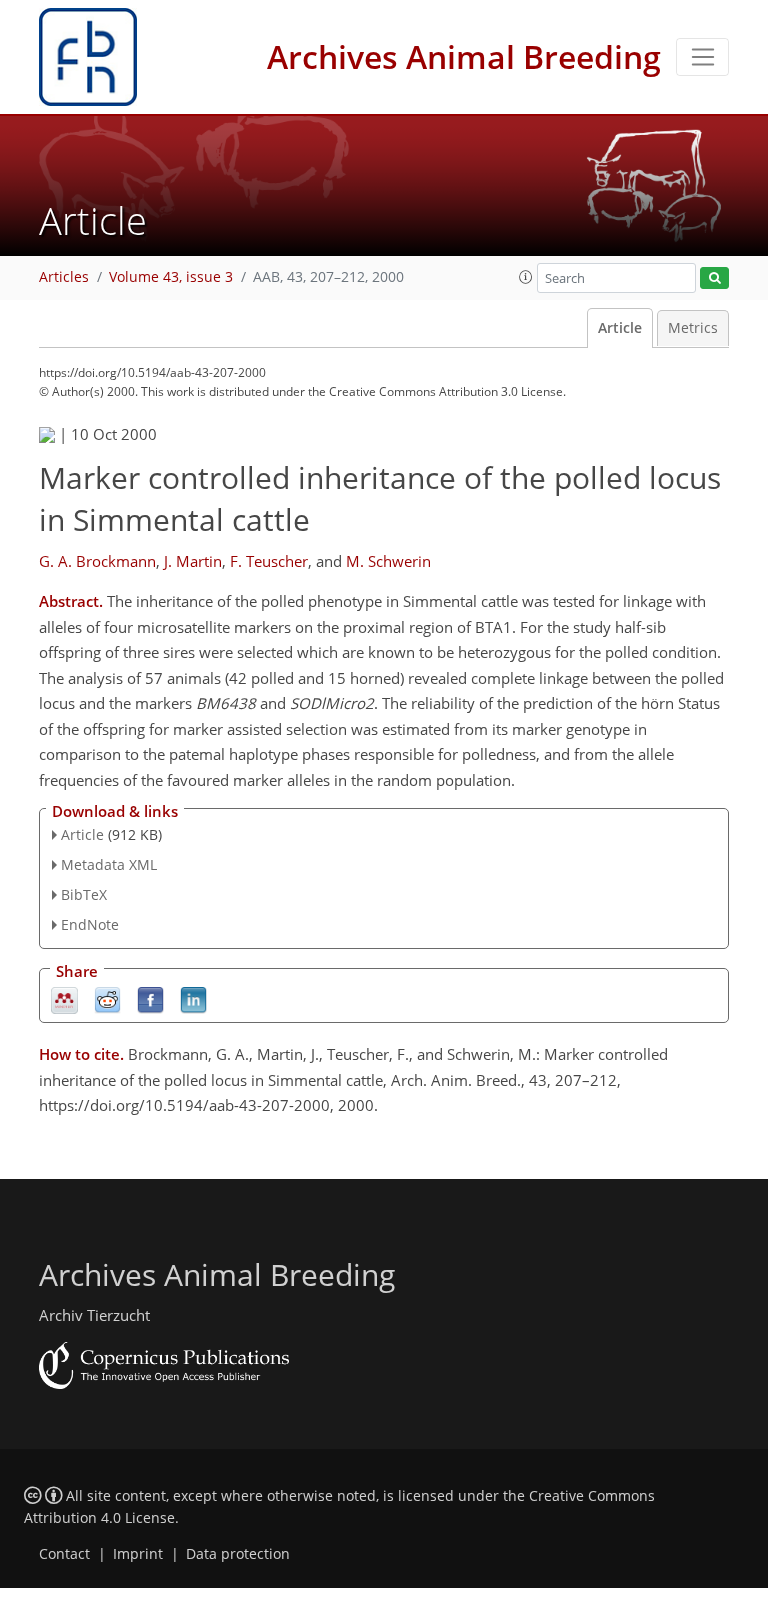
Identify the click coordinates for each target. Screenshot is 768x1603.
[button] (526, 277)
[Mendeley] (64, 998)
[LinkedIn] (193, 998)
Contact (64, 1554)
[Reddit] (107, 998)
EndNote (90, 924)
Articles (64, 277)
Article (620, 328)
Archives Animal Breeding (464, 56)
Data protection (238, 1554)
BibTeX (84, 894)
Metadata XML (109, 864)
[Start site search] (714, 278)
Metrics (693, 328)
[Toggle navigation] (702, 57)
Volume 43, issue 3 (171, 277)
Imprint (138, 1554)
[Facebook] (150, 998)
